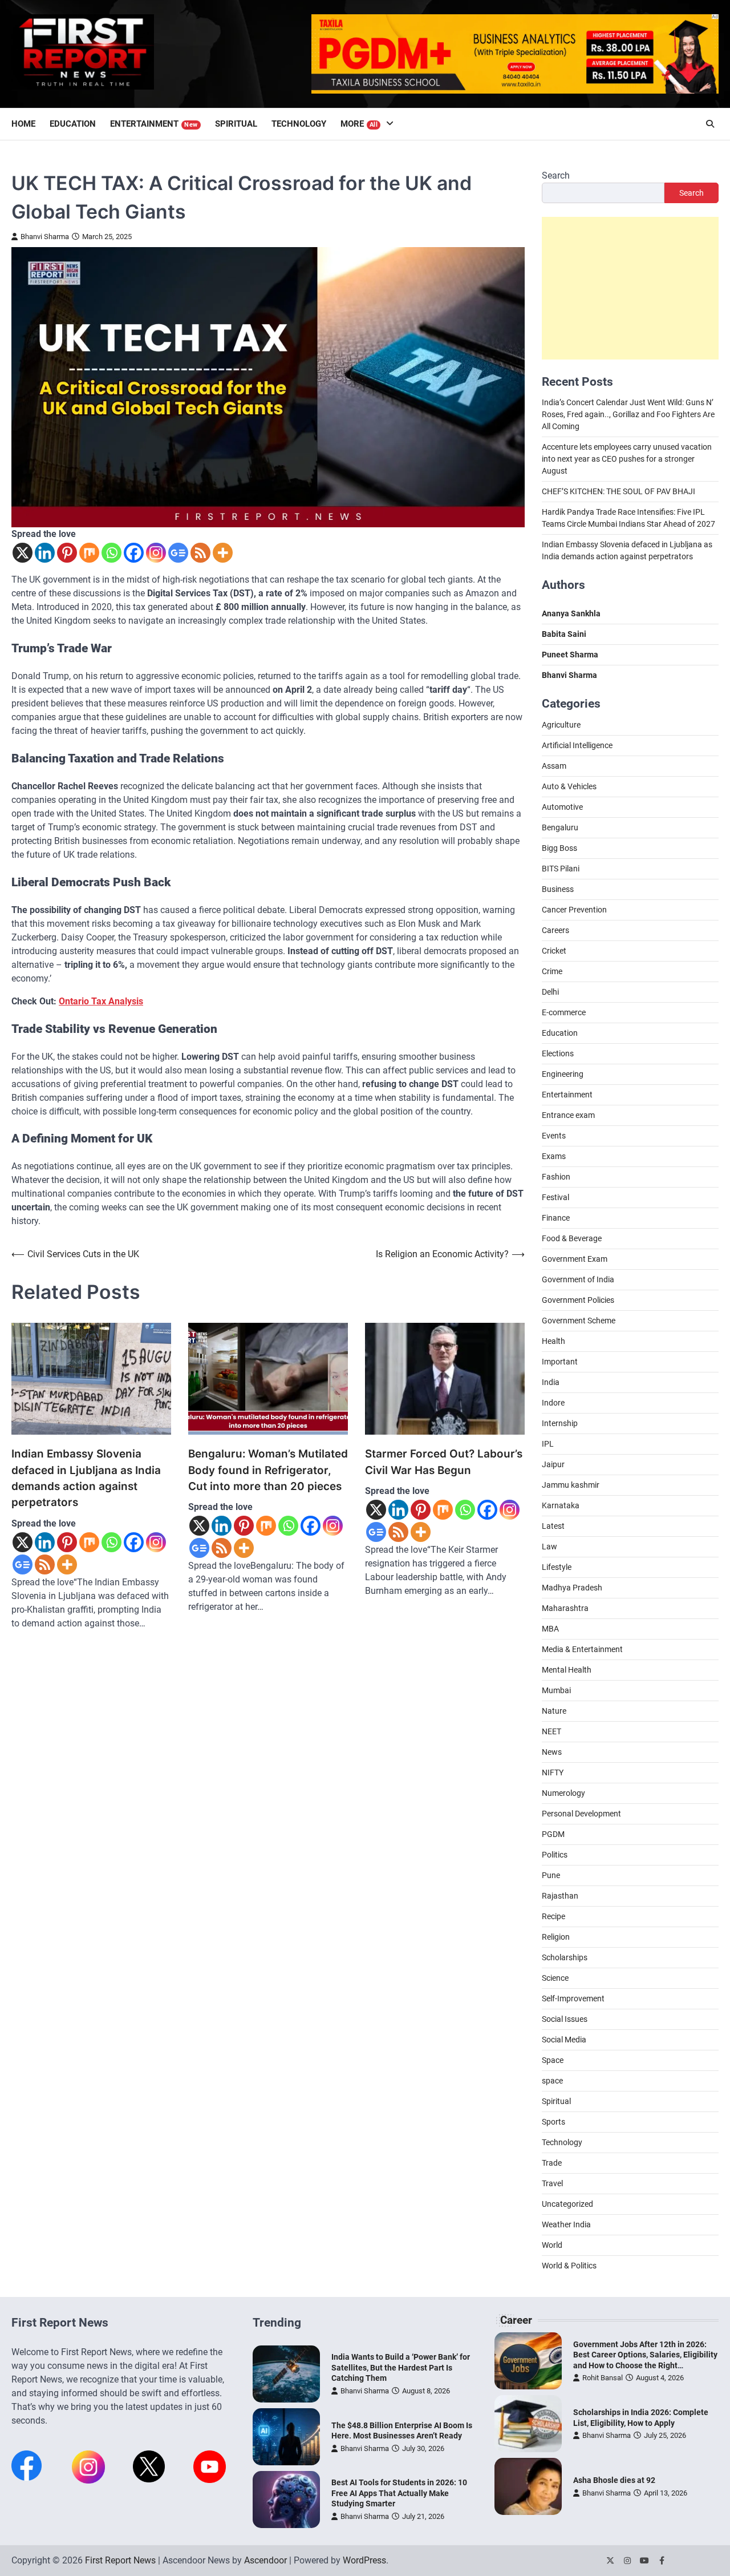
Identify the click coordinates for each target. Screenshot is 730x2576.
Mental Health (567, 1670)
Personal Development (581, 1814)
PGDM (553, 1834)
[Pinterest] (67, 553)
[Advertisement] (630, 288)
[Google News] (178, 553)
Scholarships (565, 1957)
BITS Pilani (561, 869)
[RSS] (200, 553)
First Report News (120, 2560)
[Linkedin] (45, 553)
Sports (553, 2122)
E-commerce (564, 1012)
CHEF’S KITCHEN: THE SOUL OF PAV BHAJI (619, 491)
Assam (554, 766)
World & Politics (569, 2266)
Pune (551, 1875)
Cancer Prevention (574, 910)
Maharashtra (565, 1608)
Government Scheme (579, 1321)
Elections (558, 1053)
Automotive (562, 807)
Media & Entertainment (582, 1649)
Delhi (550, 992)
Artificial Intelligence (577, 745)
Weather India (566, 2224)
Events (554, 1136)
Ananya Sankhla (571, 613)
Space (553, 2060)
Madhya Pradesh (572, 1588)
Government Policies (578, 1300)
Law (549, 1547)
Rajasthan (560, 1896)
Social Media (564, 2040)
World (552, 2245)
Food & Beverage (572, 1238)
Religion (556, 1937)
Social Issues (565, 2019)
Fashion (556, 1177)
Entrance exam (568, 1115)
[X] (23, 553)
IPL (548, 1444)
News (552, 1752)
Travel (552, 2183)
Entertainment (154, 124)
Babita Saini (564, 634)
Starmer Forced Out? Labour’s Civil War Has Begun (444, 1462)
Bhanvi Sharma (45, 237)
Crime (552, 971)
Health (553, 1341)
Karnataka (561, 1505)
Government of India (578, 1279)
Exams (554, 1156)
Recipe (553, 1916)
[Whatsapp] (111, 553)
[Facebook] (134, 553)
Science (555, 1978)
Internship (560, 1423)
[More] (223, 553)
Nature (554, 1711)
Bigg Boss (559, 848)
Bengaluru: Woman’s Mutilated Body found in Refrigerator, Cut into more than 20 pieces (268, 1470)
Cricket (554, 951)
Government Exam (575, 1259)
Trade (552, 2163)
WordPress (364, 2560)
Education (73, 124)
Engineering (563, 1074)
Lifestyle (557, 1567)
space (552, 2081)
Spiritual (236, 124)
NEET (551, 1731)
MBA (550, 1629)
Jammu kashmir (571, 1485)
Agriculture (561, 725)
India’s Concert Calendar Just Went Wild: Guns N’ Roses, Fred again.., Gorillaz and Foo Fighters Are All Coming (628, 414)
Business (558, 889)
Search (556, 175)
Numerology (563, 1793)
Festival (555, 1197)
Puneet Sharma (570, 655)
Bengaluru (560, 827)
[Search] (710, 124)
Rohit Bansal (603, 2378)
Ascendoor (265, 2560)
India (551, 1382)
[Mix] (89, 553)
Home (23, 124)
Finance (556, 1218)
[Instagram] (156, 553)
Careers (555, 930)
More (359, 124)
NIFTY (553, 1772)
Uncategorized (567, 2204)
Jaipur (553, 1464)
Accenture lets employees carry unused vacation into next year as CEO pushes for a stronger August (627, 459)
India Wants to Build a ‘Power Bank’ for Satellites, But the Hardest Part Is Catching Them (401, 2367)
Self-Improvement (573, 1998)
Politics (555, 1855)
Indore (553, 1403)
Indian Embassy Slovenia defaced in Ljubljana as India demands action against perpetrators (86, 1478)
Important (560, 1362)
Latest (553, 1526)
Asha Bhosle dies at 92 (614, 2480)
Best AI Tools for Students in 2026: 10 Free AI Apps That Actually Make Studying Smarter (399, 2493)
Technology (299, 124)
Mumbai (556, 1690)
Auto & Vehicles (569, 786)
